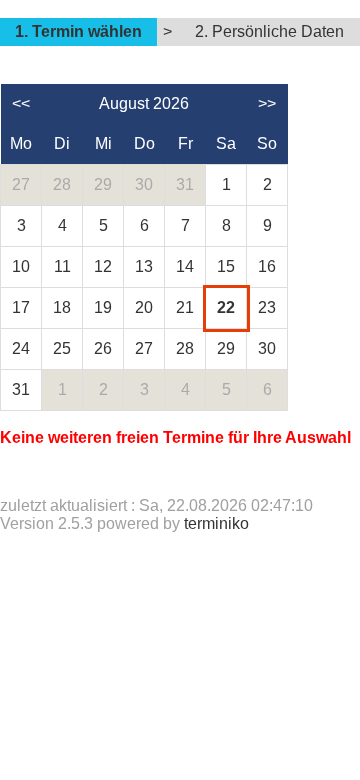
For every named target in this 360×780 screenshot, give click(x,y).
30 (144, 184)
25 (62, 348)
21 (185, 307)
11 (62, 266)
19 (103, 307)
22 (226, 307)
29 (103, 184)
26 (103, 348)
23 (267, 307)
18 (62, 307)
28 (62, 184)
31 (185, 184)
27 (21, 184)
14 (185, 266)
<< (21, 103)
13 (144, 266)
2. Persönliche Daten (269, 31)
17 (21, 307)
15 (226, 266)
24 (21, 348)
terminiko (216, 523)
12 (103, 266)
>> (267, 103)
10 (21, 266)
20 (144, 307)
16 (267, 266)
